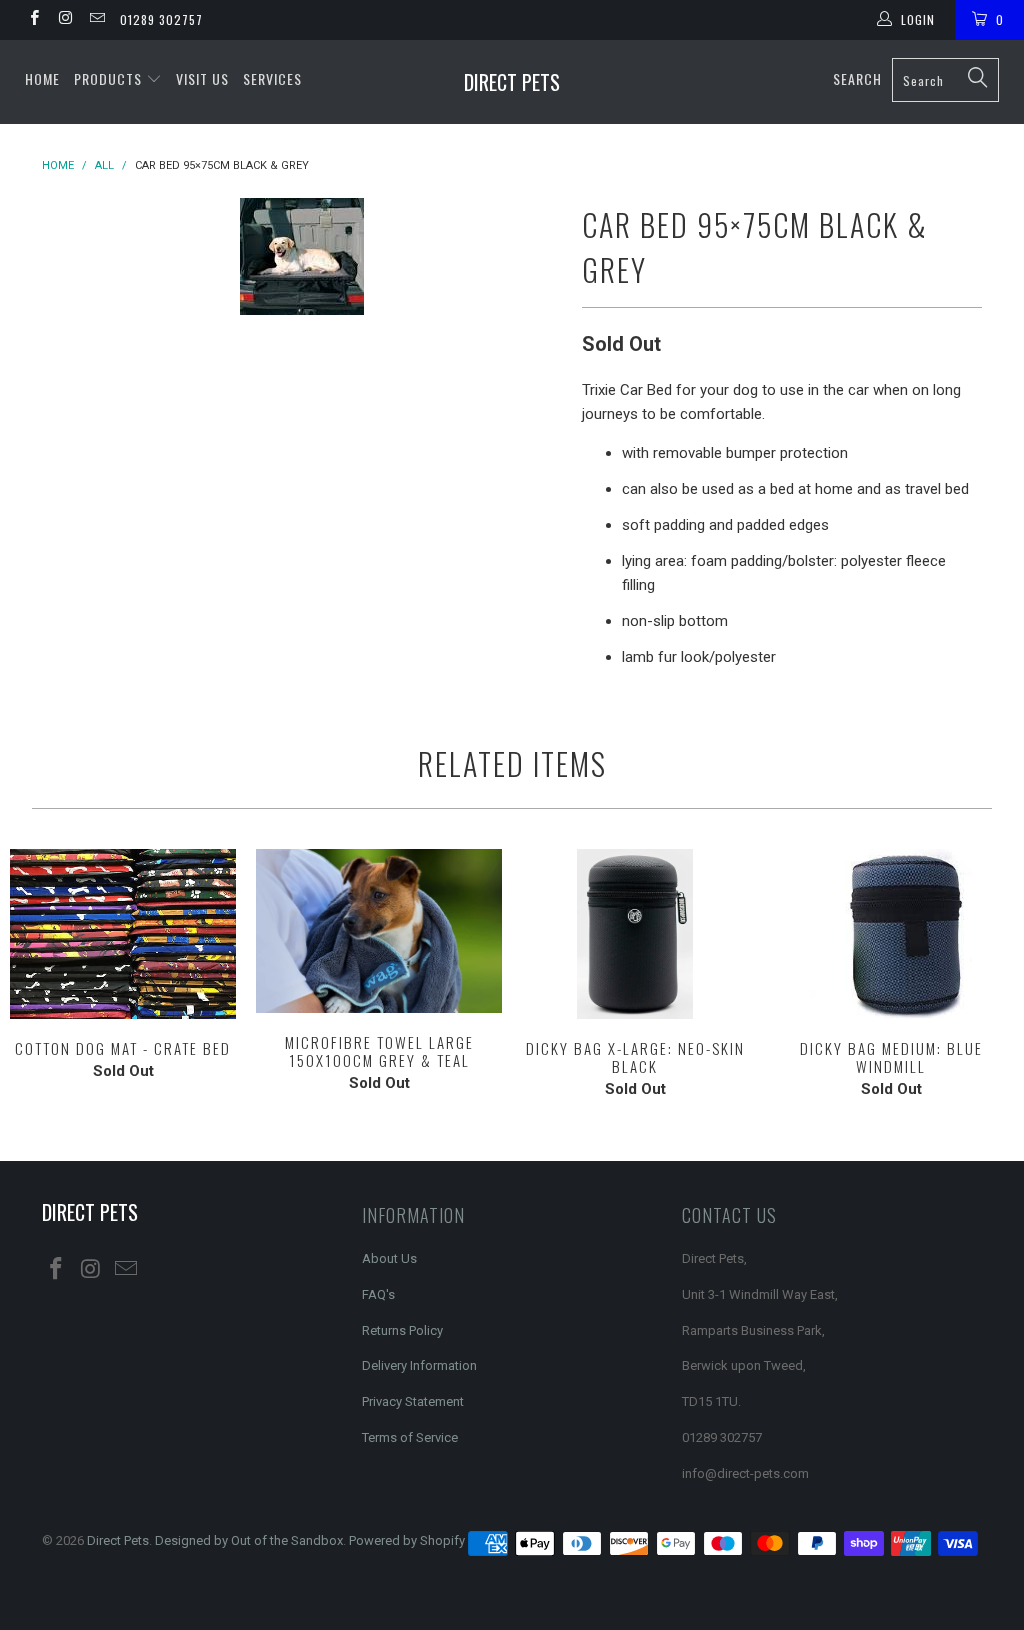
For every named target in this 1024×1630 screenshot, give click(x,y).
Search (857, 78)
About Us (389, 1258)
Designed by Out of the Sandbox (249, 1540)
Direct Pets (512, 82)
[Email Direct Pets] (96, 20)
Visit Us (202, 78)
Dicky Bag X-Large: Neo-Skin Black (635, 934)
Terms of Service (410, 1437)
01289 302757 (161, 19)
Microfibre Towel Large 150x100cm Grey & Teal (379, 931)
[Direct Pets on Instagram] (64, 20)
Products (110, 78)
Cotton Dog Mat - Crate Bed (123, 934)
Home (42, 78)
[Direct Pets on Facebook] (33, 20)
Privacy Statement (413, 1401)
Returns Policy (402, 1330)
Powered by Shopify (407, 1540)
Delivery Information (419, 1365)
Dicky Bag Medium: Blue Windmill (891, 934)
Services (272, 78)
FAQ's (378, 1294)
